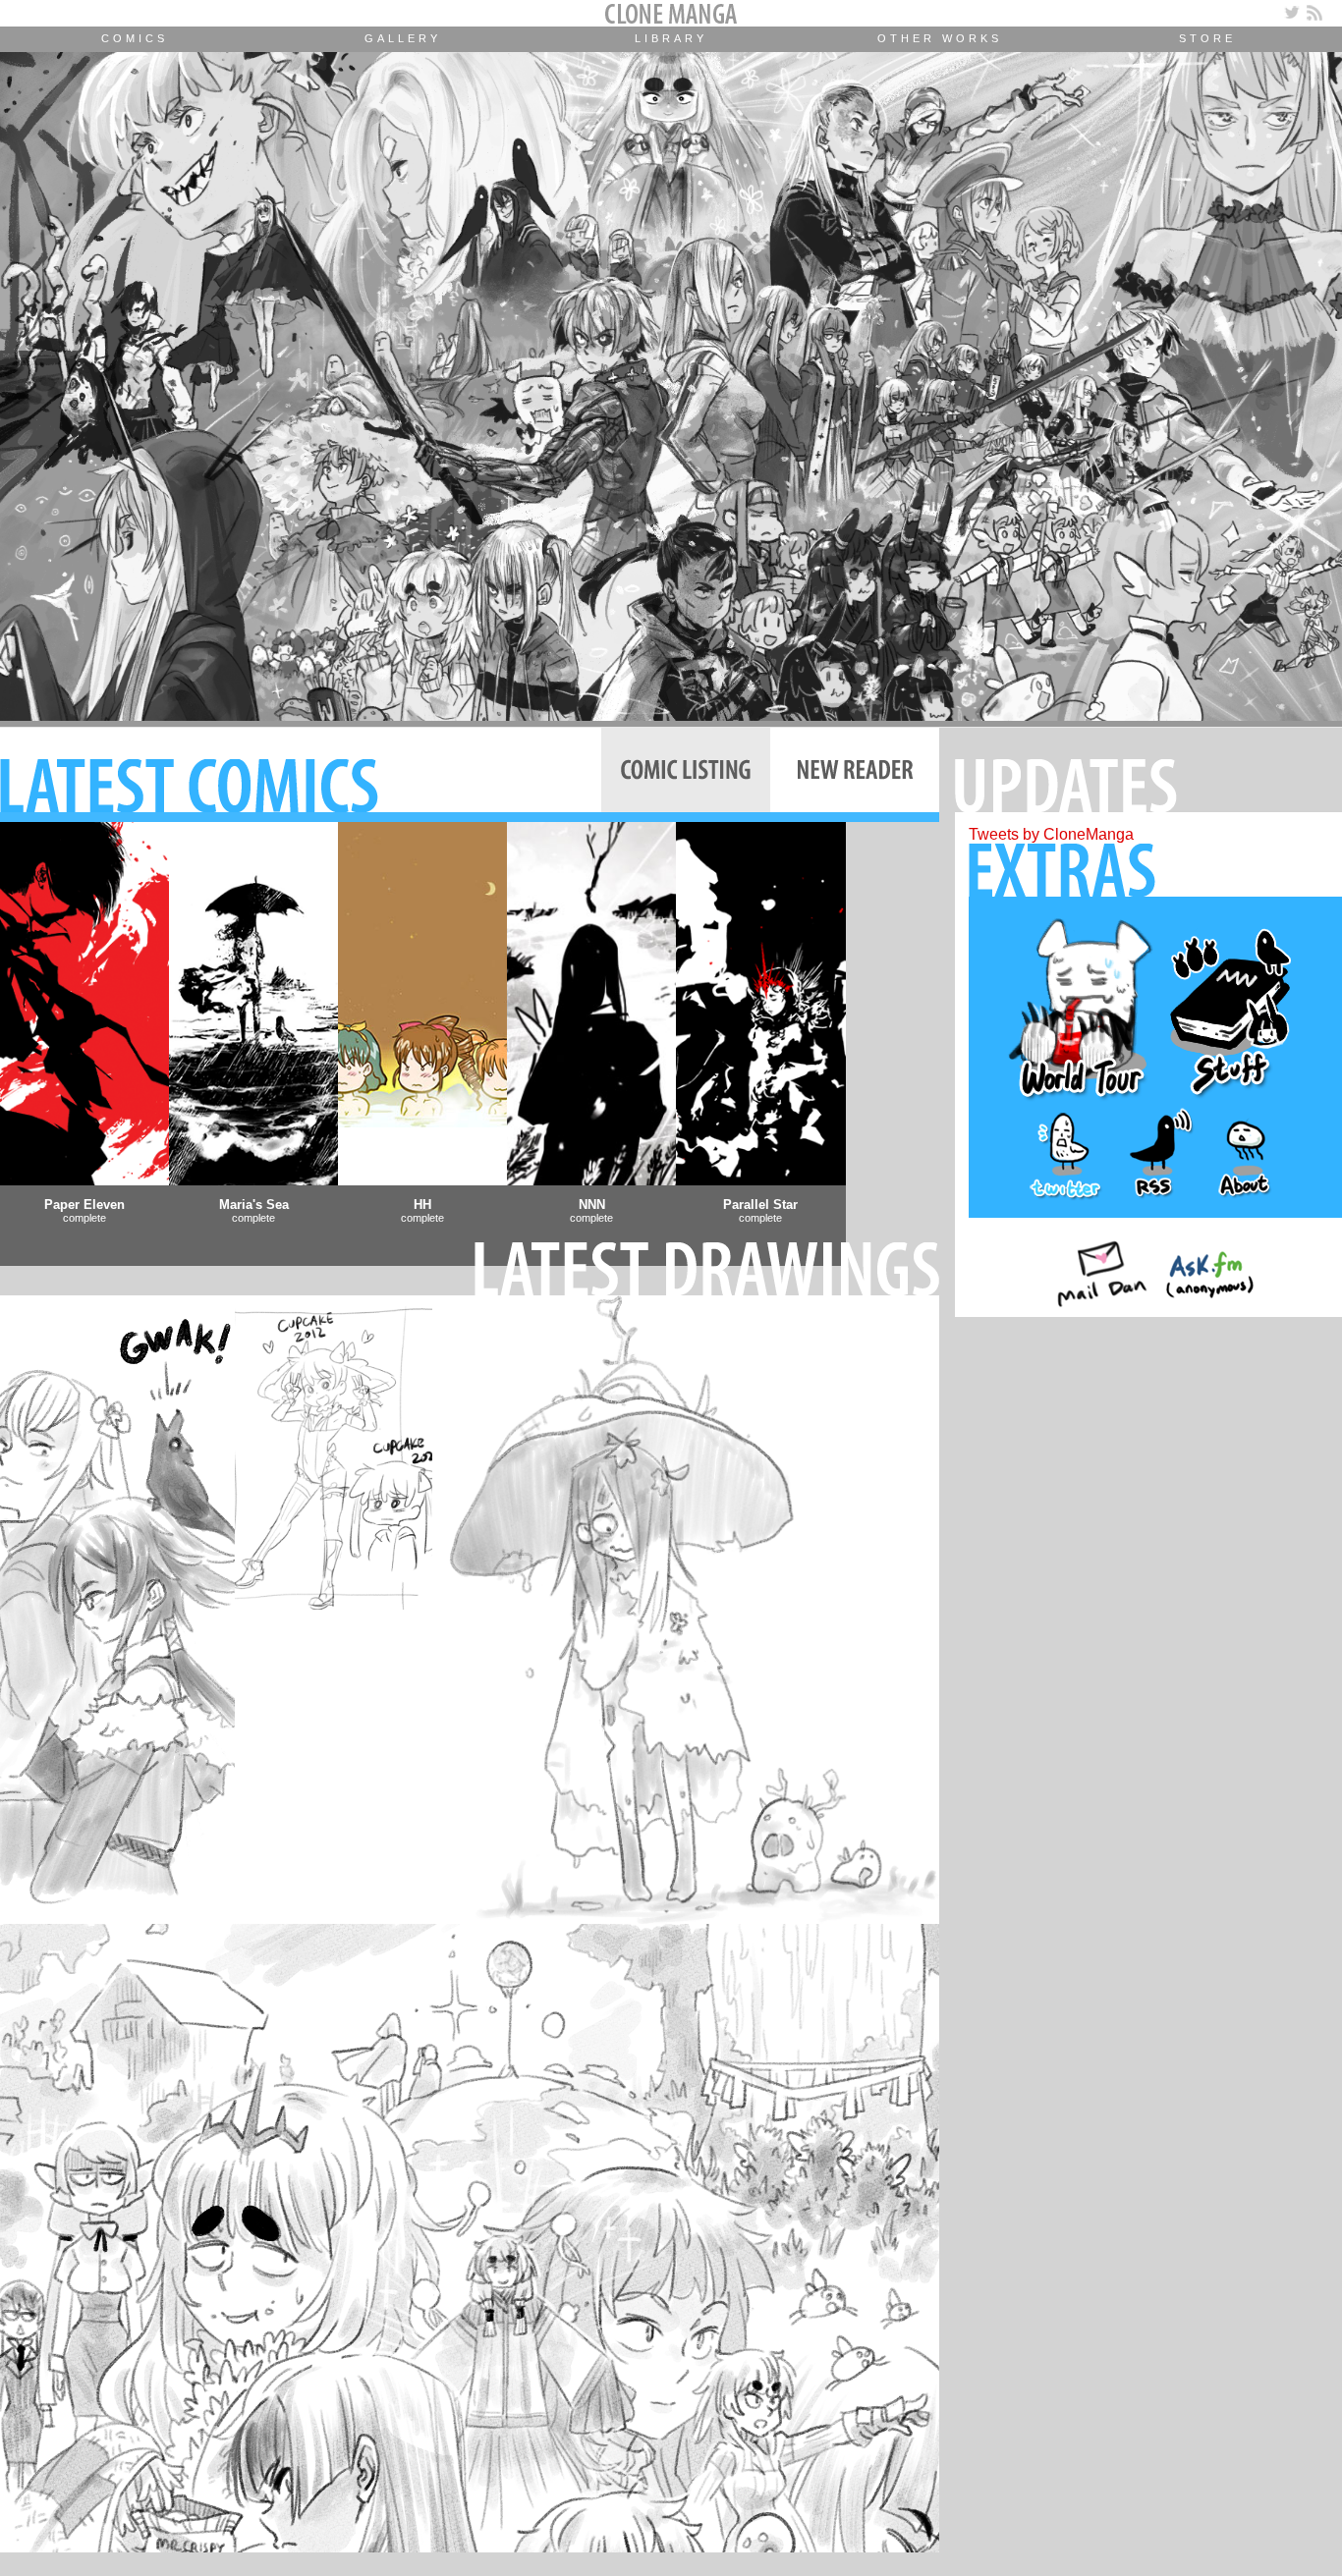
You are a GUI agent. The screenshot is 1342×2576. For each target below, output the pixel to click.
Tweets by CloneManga (1051, 834)
